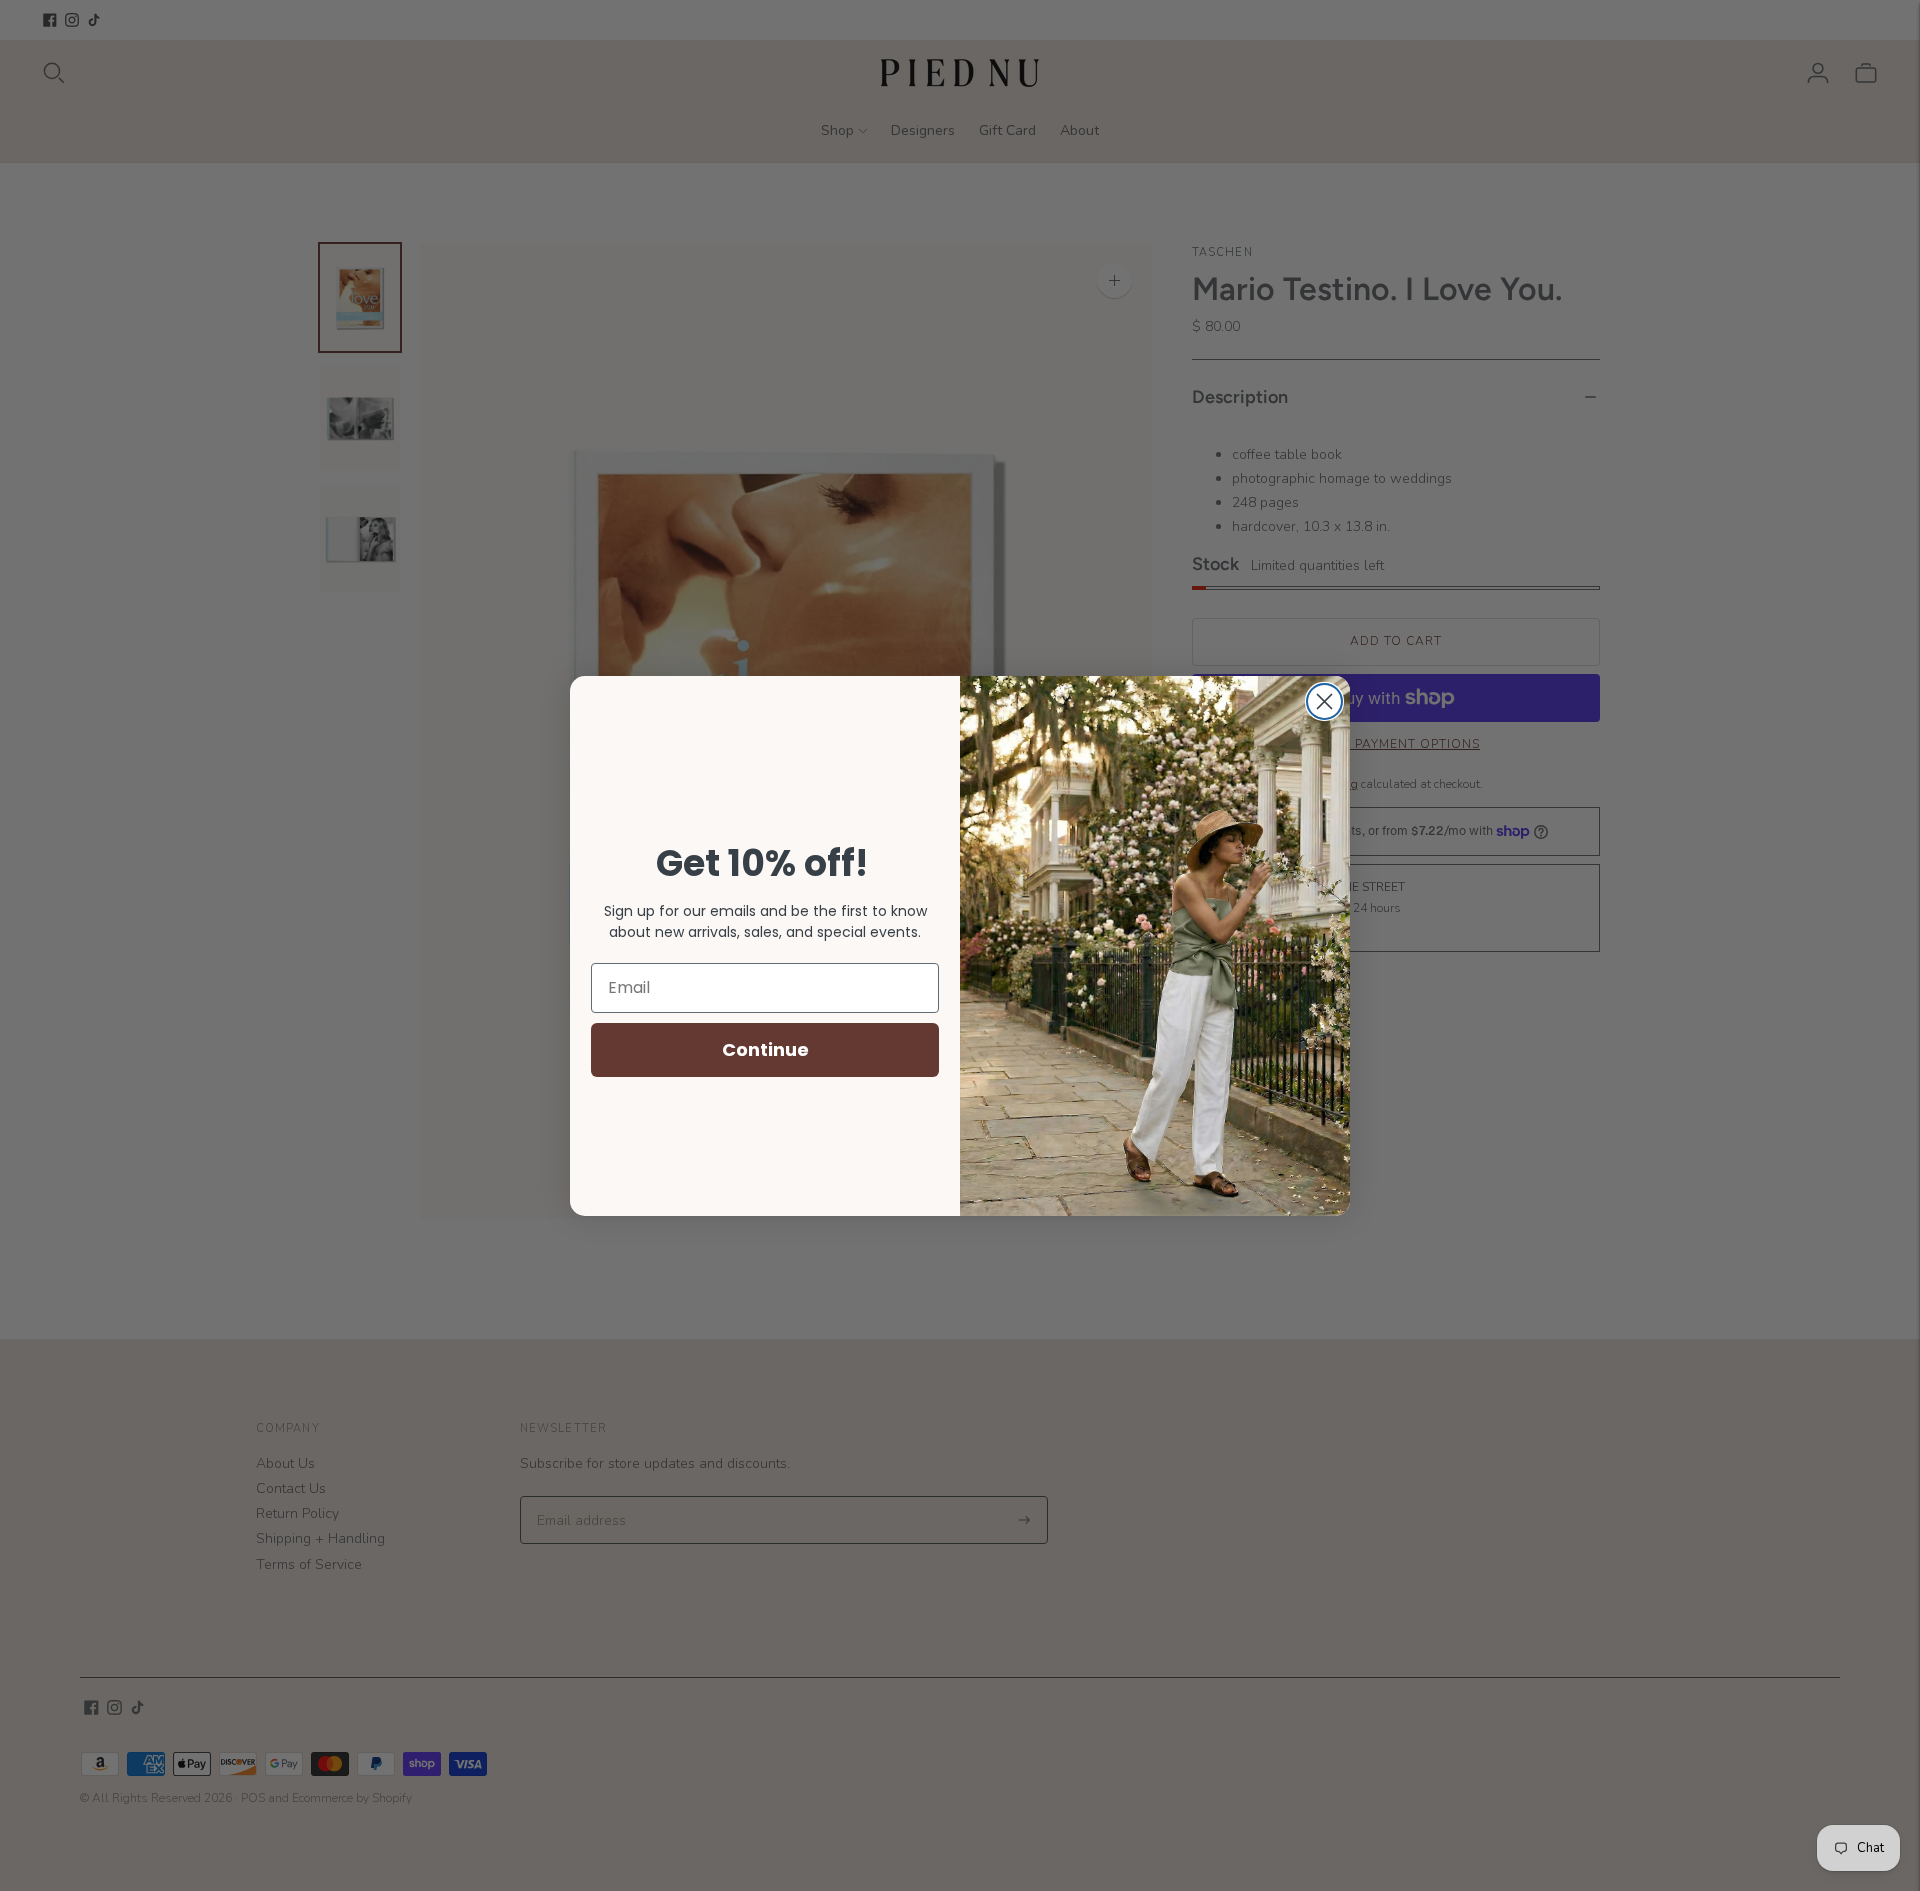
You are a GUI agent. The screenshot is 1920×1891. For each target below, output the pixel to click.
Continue (765, 1049)
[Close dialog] (1324, 701)
